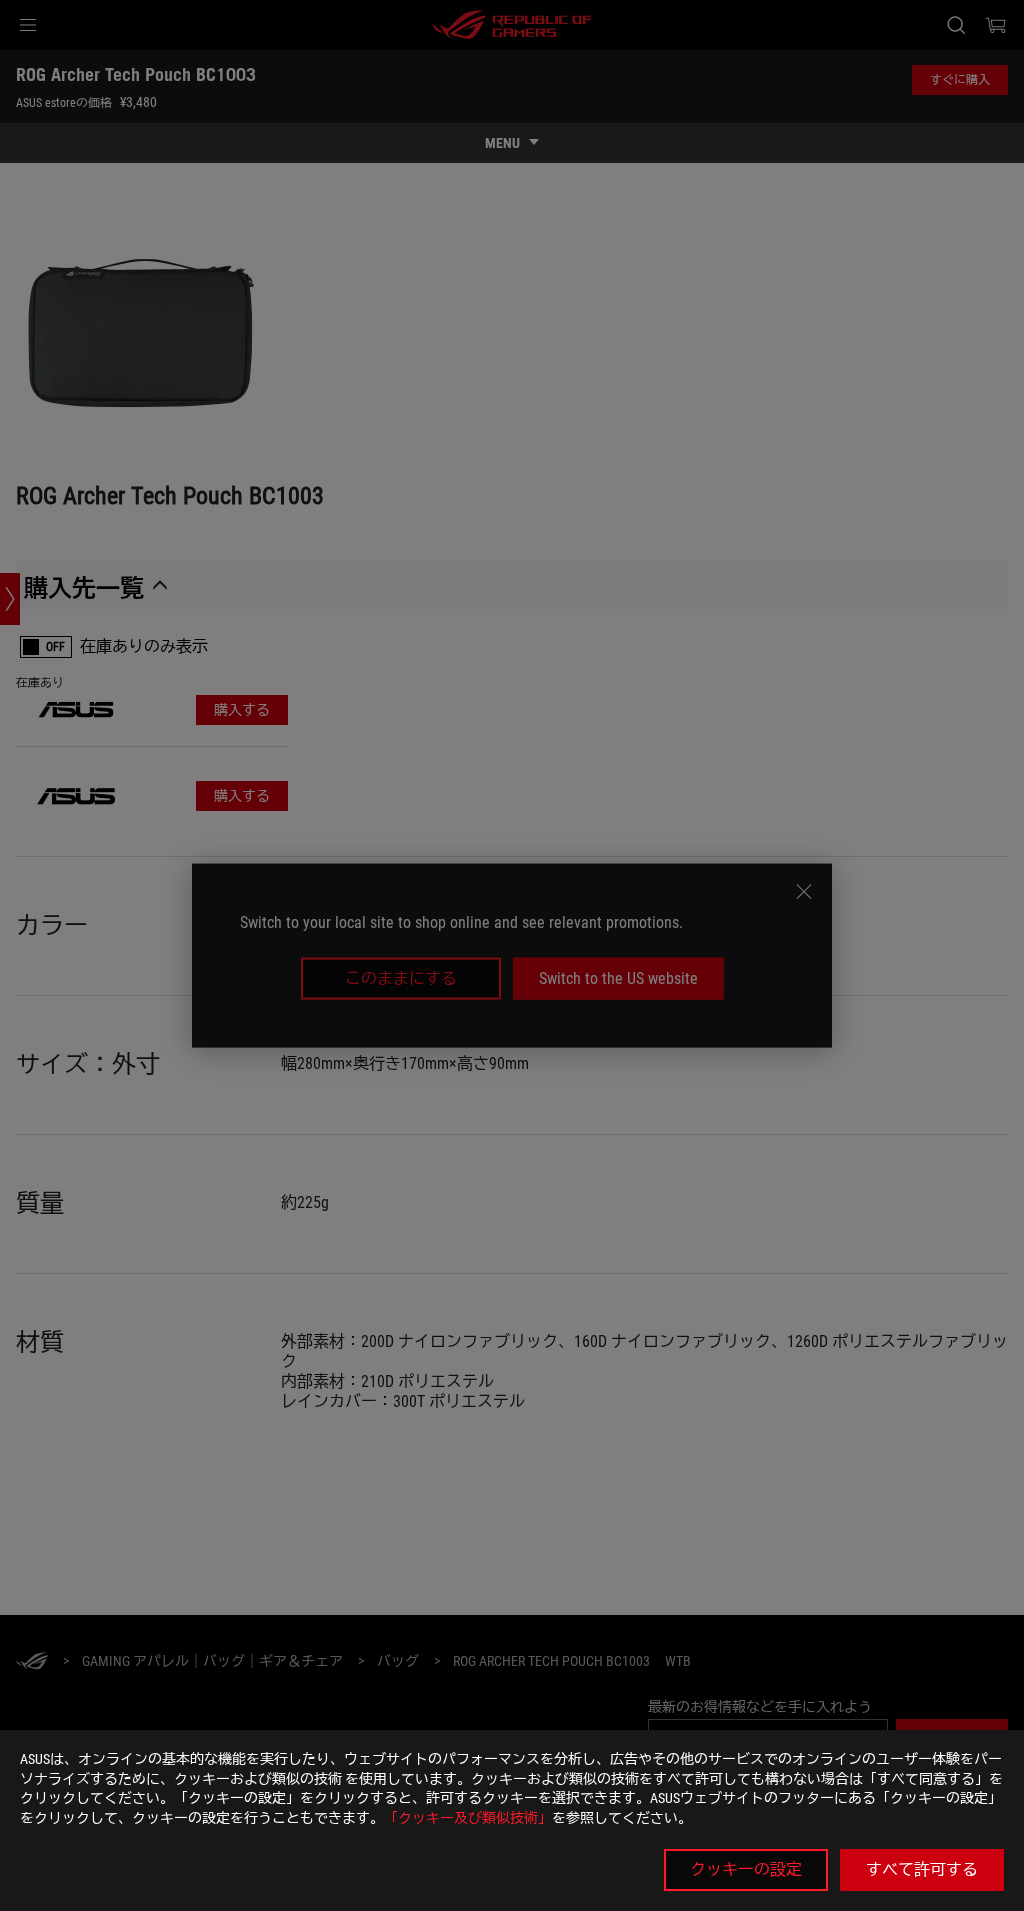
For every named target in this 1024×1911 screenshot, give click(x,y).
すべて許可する (922, 1869)
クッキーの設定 (746, 1869)
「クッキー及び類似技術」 (468, 1818)
